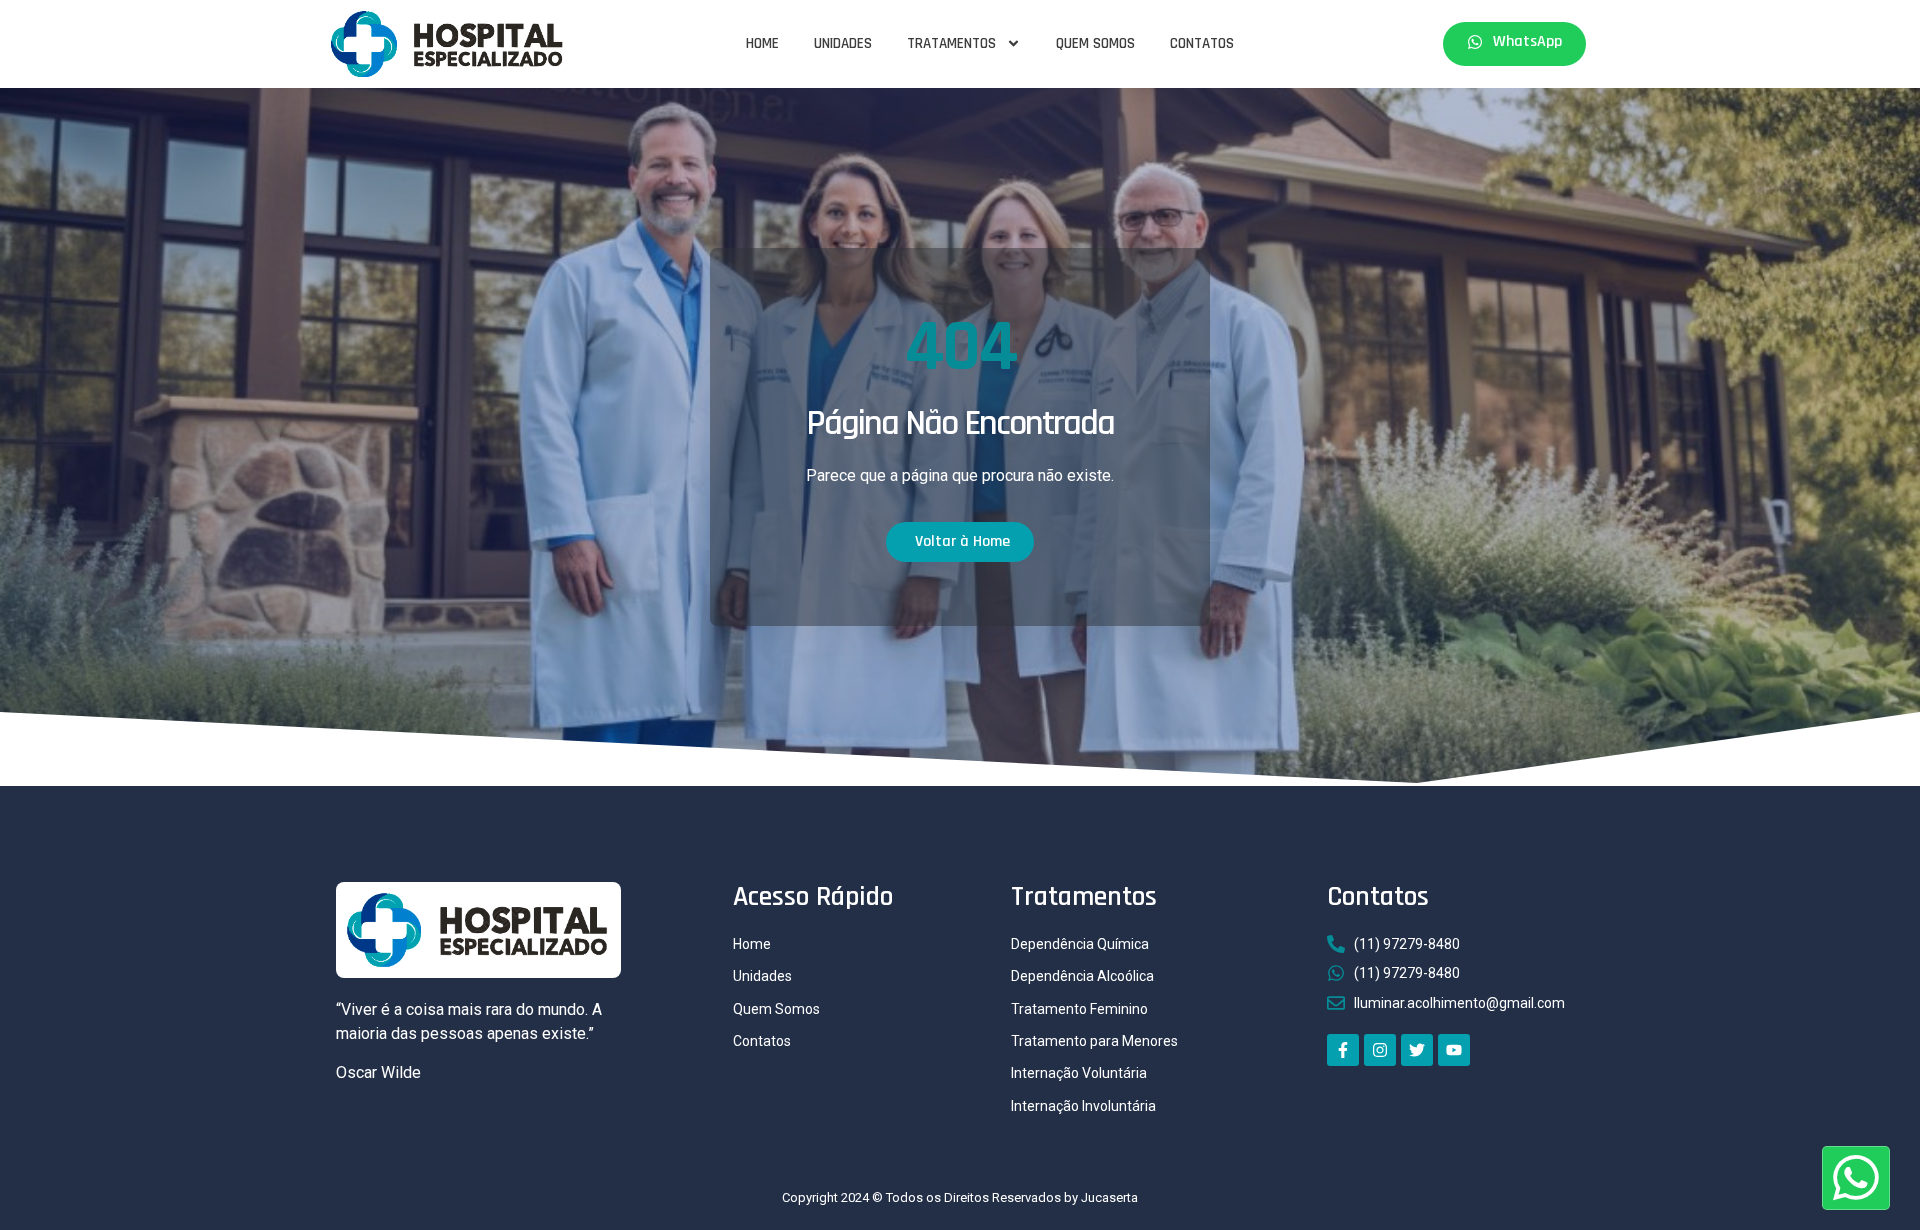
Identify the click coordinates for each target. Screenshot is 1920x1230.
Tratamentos (951, 43)
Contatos (1202, 43)
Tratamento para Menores (1094, 1041)
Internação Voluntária (1079, 1073)
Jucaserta (1109, 1197)
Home (762, 43)
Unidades (843, 43)
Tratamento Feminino (1079, 1009)
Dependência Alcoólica (1082, 976)
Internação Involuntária (1083, 1106)
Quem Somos (1095, 43)
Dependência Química (1080, 944)
